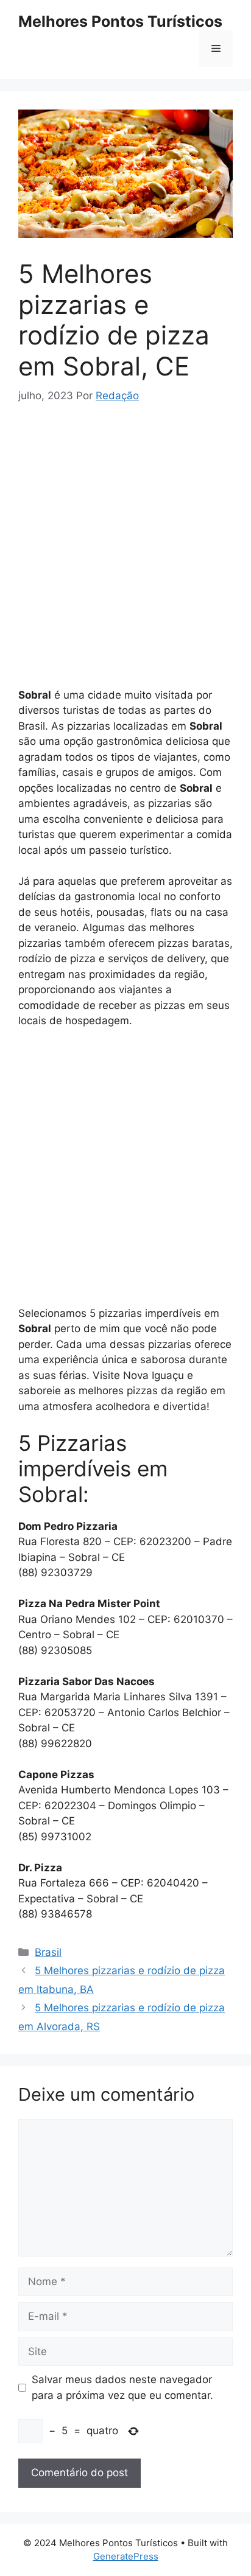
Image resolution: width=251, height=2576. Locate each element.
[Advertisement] (125, 551)
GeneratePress (126, 2556)
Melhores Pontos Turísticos (120, 21)
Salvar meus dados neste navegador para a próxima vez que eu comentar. (122, 2387)
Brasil (48, 1952)
